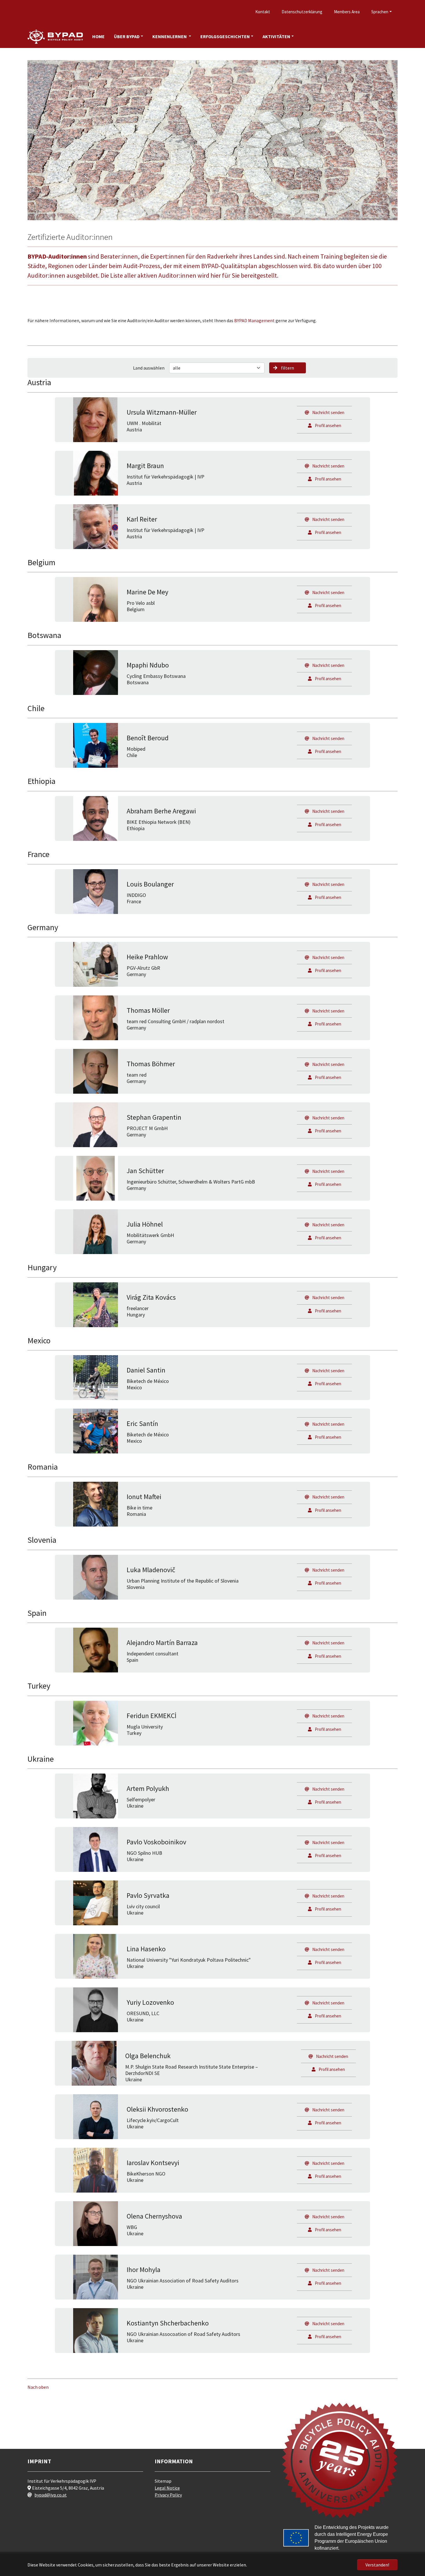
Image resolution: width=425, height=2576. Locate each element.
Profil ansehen (328, 425)
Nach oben (38, 2387)
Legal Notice (167, 2488)
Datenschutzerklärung (302, 12)
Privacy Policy (168, 2495)
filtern (288, 368)
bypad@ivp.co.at (51, 2495)
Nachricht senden (328, 412)
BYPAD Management (254, 320)
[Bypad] (55, 37)
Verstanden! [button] (377, 2565)
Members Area (347, 12)
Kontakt (263, 12)
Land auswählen (149, 368)
